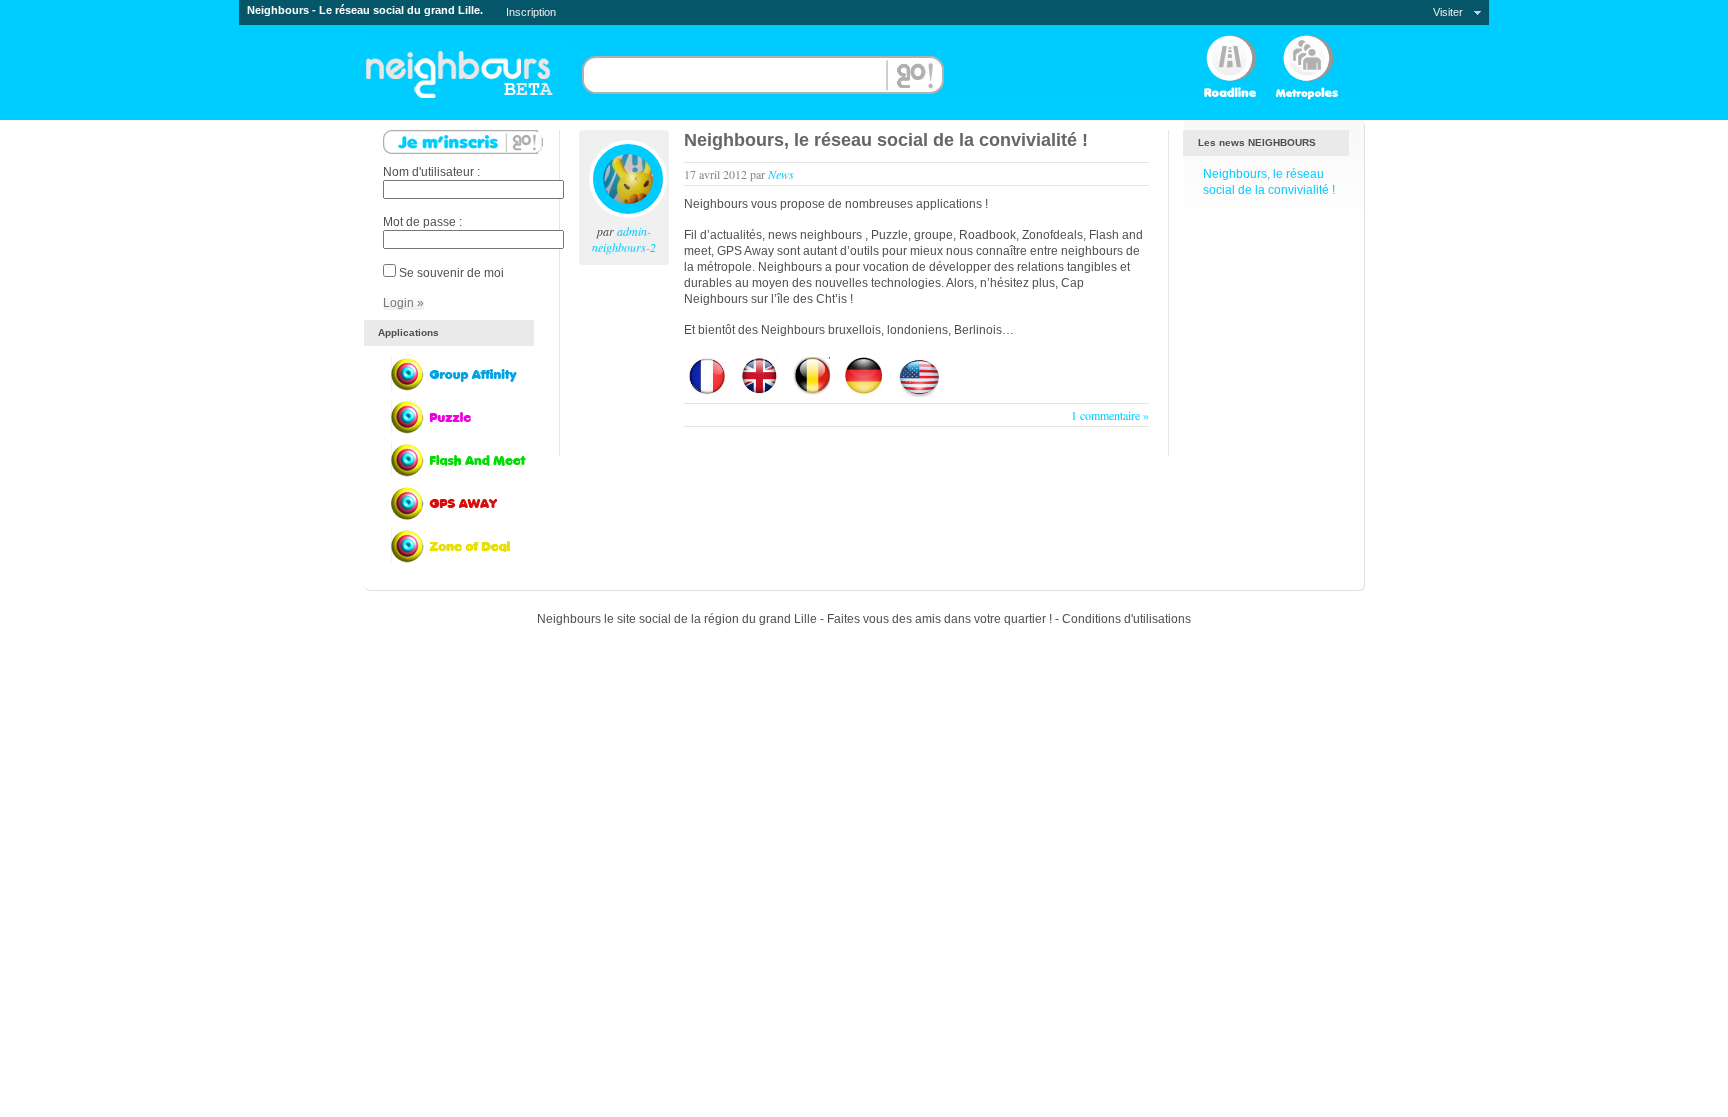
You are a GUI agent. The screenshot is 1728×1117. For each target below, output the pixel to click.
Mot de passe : (422, 222)
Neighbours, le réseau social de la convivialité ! (886, 140)
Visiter (1448, 12)
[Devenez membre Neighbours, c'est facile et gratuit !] (463, 150)
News (781, 174)
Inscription (531, 12)
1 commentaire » (1110, 415)
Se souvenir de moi (451, 273)
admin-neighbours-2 (624, 239)
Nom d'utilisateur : (431, 172)
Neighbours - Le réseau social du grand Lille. (365, 10)
